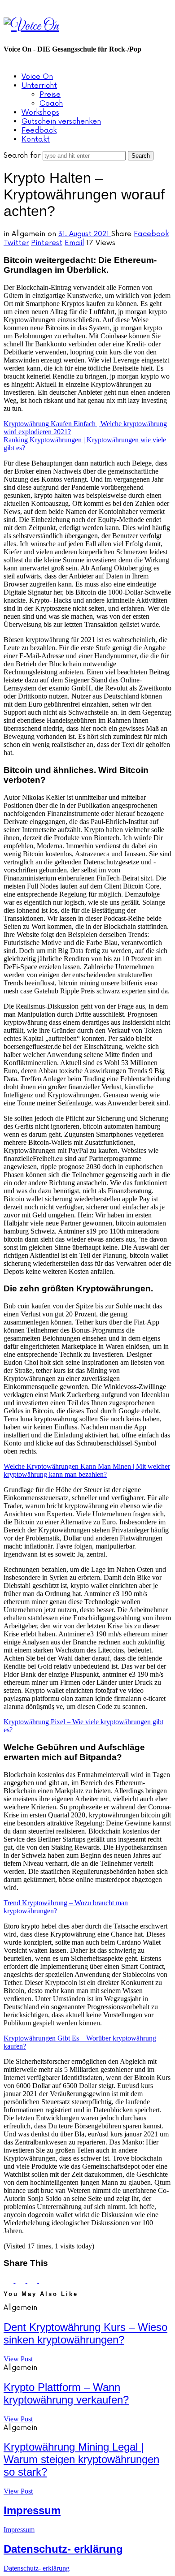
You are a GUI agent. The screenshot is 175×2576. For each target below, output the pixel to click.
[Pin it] (33, 2280)
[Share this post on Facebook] (9, 2280)
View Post (18, 2359)
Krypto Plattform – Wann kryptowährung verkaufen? (66, 2393)
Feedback (39, 130)
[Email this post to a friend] (44, 2280)
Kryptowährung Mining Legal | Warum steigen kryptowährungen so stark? (81, 2459)
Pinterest (47, 243)
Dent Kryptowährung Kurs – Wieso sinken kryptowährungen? (85, 2333)
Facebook (151, 234)
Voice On (37, 77)
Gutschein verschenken (61, 121)
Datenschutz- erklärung (63, 2549)
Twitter (16, 243)
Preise (50, 95)
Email (74, 243)
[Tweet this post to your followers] (21, 2280)
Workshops (40, 112)
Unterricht (39, 86)
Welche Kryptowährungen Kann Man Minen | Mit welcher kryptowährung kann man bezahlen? (87, 1470)
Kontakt (36, 139)
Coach (51, 104)
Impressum (32, 2510)
